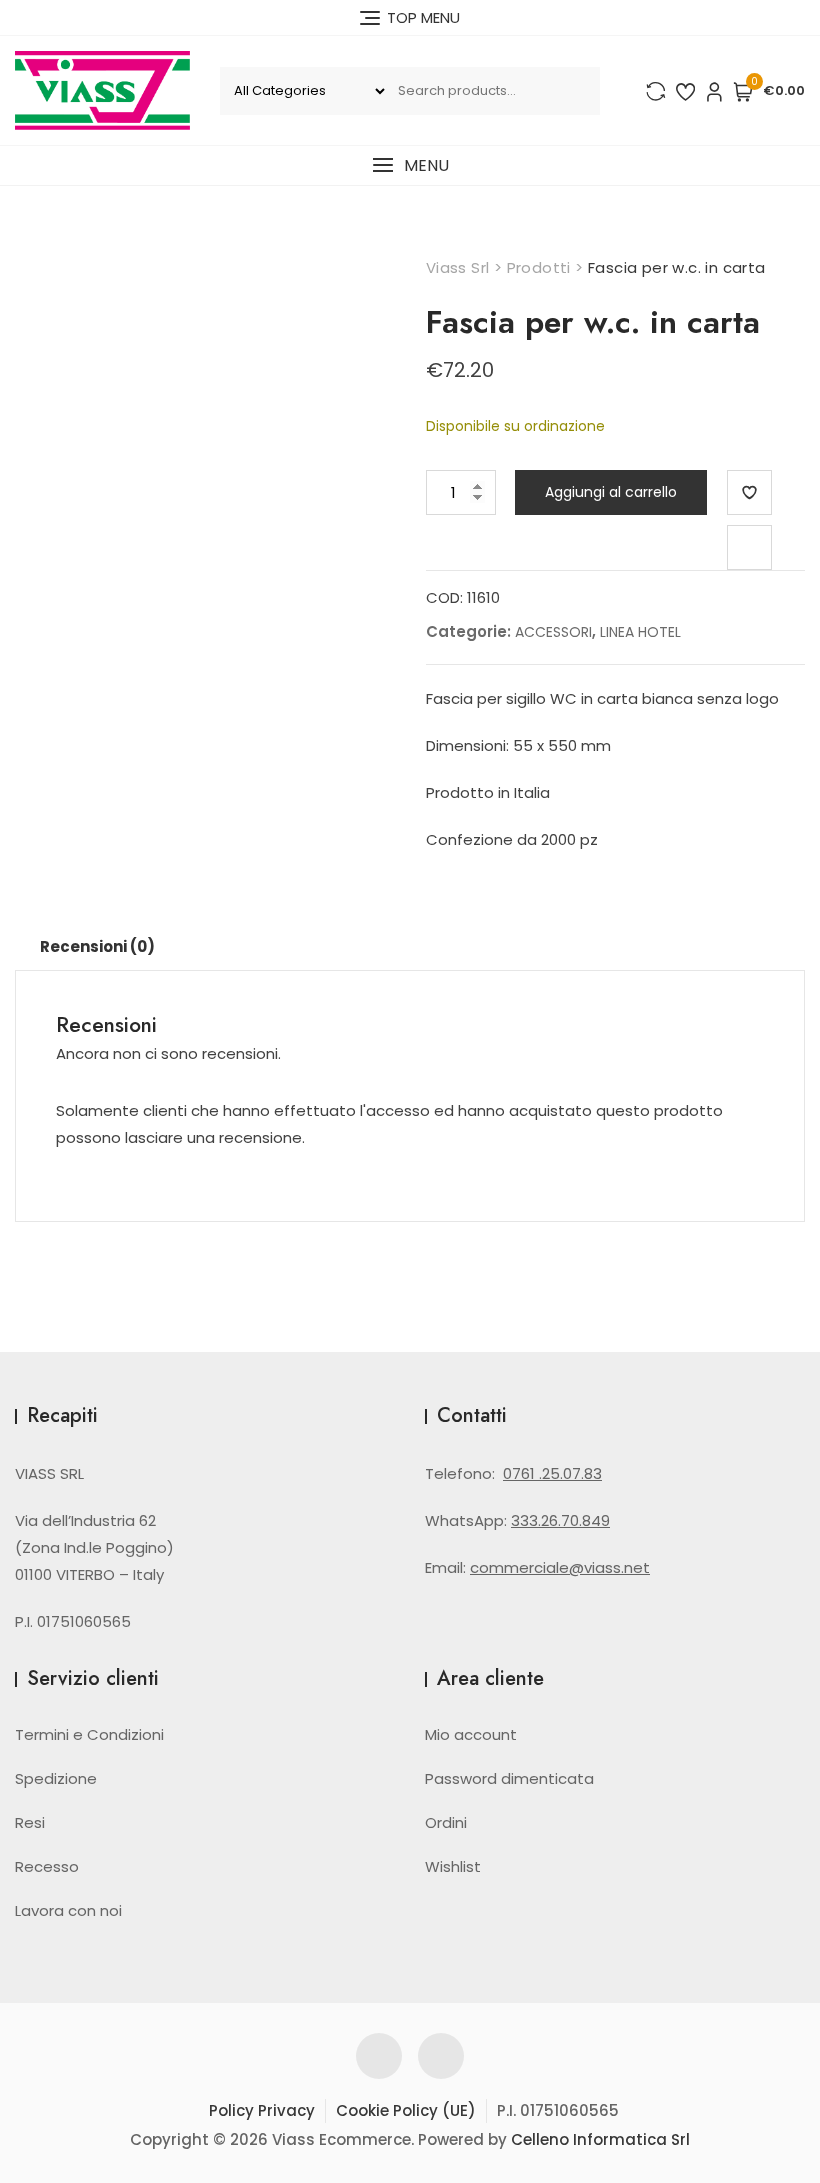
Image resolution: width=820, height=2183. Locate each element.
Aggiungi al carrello (611, 492)
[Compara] (749, 547)
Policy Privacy (262, 2110)
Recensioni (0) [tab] (97, 946)
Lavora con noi (68, 1910)
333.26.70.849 (560, 1520)
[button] (410, 165)
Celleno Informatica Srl (600, 2139)
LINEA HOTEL (640, 632)
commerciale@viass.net (560, 1567)
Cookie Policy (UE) (406, 2110)
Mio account (471, 1734)
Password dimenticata (509, 1778)
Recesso (47, 1866)
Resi (30, 1822)
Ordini (446, 1822)
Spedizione (56, 1778)
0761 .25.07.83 (552, 1473)
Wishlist (453, 1866)
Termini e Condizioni (89, 1734)
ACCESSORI (553, 632)
